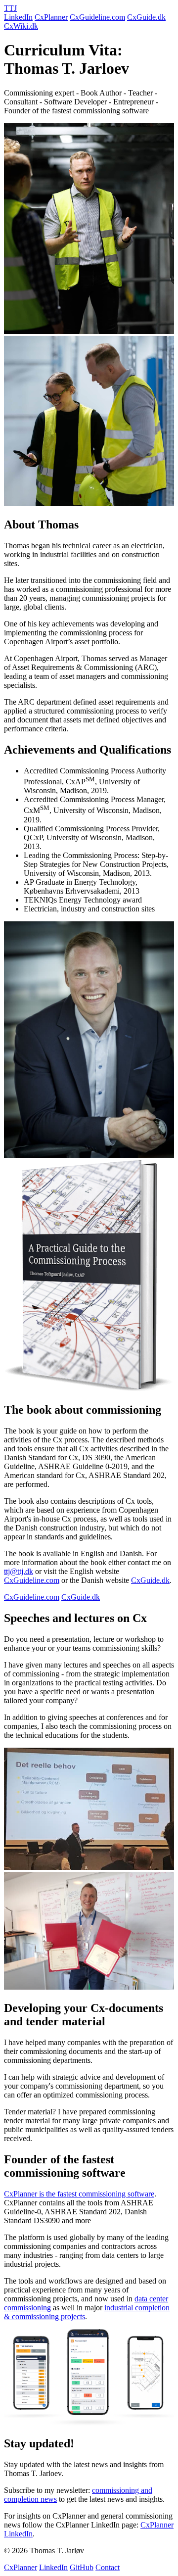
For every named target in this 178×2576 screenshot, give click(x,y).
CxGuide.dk (146, 17)
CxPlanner (51, 17)
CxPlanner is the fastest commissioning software (79, 2194)
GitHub (82, 2567)
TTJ (10, 8)
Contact (108, 2567)
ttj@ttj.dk (19, 1571)
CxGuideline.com (97, 17)
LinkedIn (18, 17)
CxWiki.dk (21, 26)
